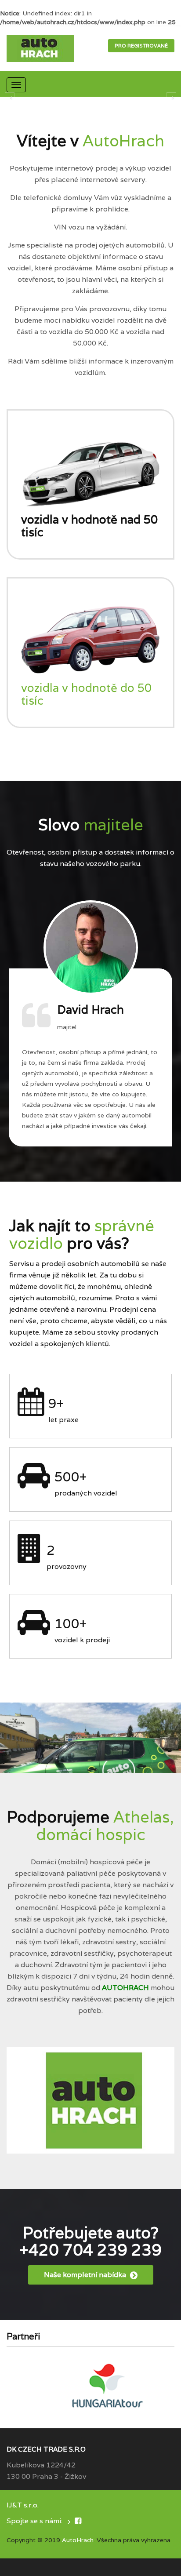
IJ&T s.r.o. (23, 2505)
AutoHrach (78, 2540)
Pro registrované (141, 46)
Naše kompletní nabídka (86, 2275)
